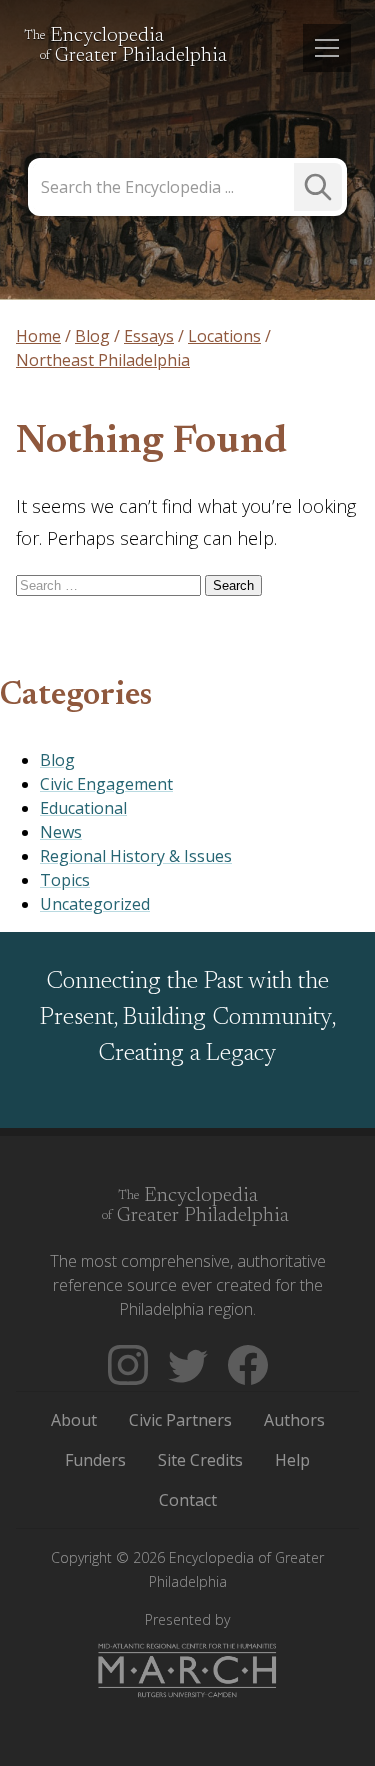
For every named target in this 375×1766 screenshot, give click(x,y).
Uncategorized (95, 904)
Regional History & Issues (136, 856)
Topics (65, 880)
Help (292, 1460)
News (61, 832)
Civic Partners (180, 1420)
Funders (95, 1460)
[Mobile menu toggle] (327, 48)
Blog (57, 760)
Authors (294, 1420)
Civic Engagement (106, 784)
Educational (83, 808)
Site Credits (200, 1460)
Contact (188, 1500)
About (74, 1420)
